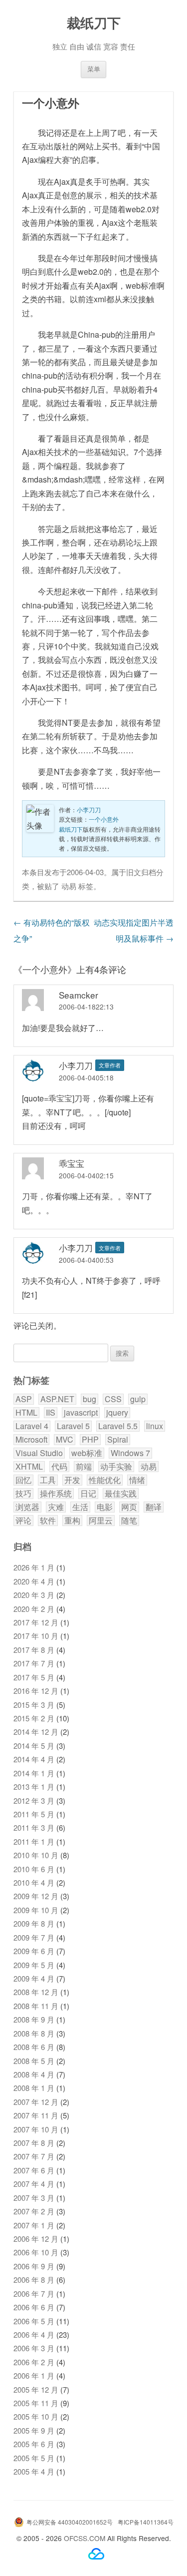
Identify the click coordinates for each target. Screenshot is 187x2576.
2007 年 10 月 (36, 2129)
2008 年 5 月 (34, 2061)
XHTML (29, 1467)
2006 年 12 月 (36, 2239)
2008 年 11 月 (36, 2006)
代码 (59, 1467)
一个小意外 (104, 819)
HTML (26, 1413)
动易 (69, 886)
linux (155, 1426)
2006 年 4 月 (34, 2334)
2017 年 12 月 (36, 1622)
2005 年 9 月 (34, 2430)
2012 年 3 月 (34, 1801)
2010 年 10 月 (36, 1855)
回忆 (23, 1480)
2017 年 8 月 (34, 1650)
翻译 (154, 1507)
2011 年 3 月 (34, 1827)
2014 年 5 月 (34, 1746)
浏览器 (27, 1507)
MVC (65, 1440)
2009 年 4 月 (34, 1978)
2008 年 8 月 (34, 2033)
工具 (48, 1480)
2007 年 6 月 (34, 2170)
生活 (80, 1507)
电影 (105, 1507)
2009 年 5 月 (34, 1965)
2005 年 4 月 (34, 2471)
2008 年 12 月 (36, 1992)
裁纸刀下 (94, 22)
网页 (129, 1507)
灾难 (56, 1507)
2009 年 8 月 (34, 1923)
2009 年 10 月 (36, 1910)
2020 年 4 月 (34, 1581)
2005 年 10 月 (36, 2416)
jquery (117, 1413)
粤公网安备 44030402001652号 (70, 2522)
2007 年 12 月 (36, 2102)
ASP (24, 1399)
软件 (48, 1521)
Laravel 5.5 (118, 1426)
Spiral (118, 1440)
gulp (138, 1399)
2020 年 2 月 (34, 1609)
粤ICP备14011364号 (146, 2522)
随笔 (129, 1521)
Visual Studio (39, 1453)
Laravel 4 (32, 1426)
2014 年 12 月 (36, 1732)
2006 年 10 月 (36, 2252)
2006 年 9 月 (34, 2266)
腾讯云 (96, 2554)
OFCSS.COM (85, 2538)
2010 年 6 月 (34, 1869)
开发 (72, 1480)
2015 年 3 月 (34, 1705)
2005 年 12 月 (36, 2389)
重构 (72, 1521)
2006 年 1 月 (34, 2375)
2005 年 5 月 (34, 2458)
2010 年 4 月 (34, 1882)
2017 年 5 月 (34, 1677)
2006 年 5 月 (34, 2321)
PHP (90, 1440)
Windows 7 (130, 1453)
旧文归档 (141, 872)
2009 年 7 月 (34, 1937)
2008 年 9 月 (34, 2019)
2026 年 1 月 (34, 1567)
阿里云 (101, 1521)
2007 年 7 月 (34, 2156)
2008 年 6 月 (34, 2047)
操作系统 (56, 1494)
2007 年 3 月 (34, 2198)
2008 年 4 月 (34, 2074)
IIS (51, 1413)
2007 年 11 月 (36, 2115)
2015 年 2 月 (34, 1718)
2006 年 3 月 (34, 2348)
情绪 (137, 1480)
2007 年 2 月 (34, 2211)
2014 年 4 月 (34, 1759)
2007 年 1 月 (34, 2225)
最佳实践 (121, 1494)
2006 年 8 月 (34, 2280)
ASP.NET (57, 1399)
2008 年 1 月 (34, 2088)
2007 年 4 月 (34, 2184)
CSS (113, 1399)
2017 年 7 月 (34, 1663)
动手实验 (116, 1467)
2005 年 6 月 (34, 2444)
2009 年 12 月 (36, 1896)
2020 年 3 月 (34, 1595)
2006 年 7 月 (34, 2294)
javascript (81, 1413)
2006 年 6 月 (34, 2307)
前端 (84, 1467)
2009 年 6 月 (34, 1951)
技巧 (23, 1494)
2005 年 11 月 (36, 2403)
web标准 (87, 1453)
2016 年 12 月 (36, 1691)
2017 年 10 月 (36, 1636)
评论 (23, 1521)
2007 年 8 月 (34, 2143)
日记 (88, 1494)
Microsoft (31, 1440)
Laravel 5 (73, 1426)
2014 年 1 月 (34, 1773)
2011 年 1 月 (34, 1841)
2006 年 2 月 (34, 2362)
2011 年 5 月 (34, 1814)
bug (90, 1399)
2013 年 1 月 (34, 1787)
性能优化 (105, 1480)
